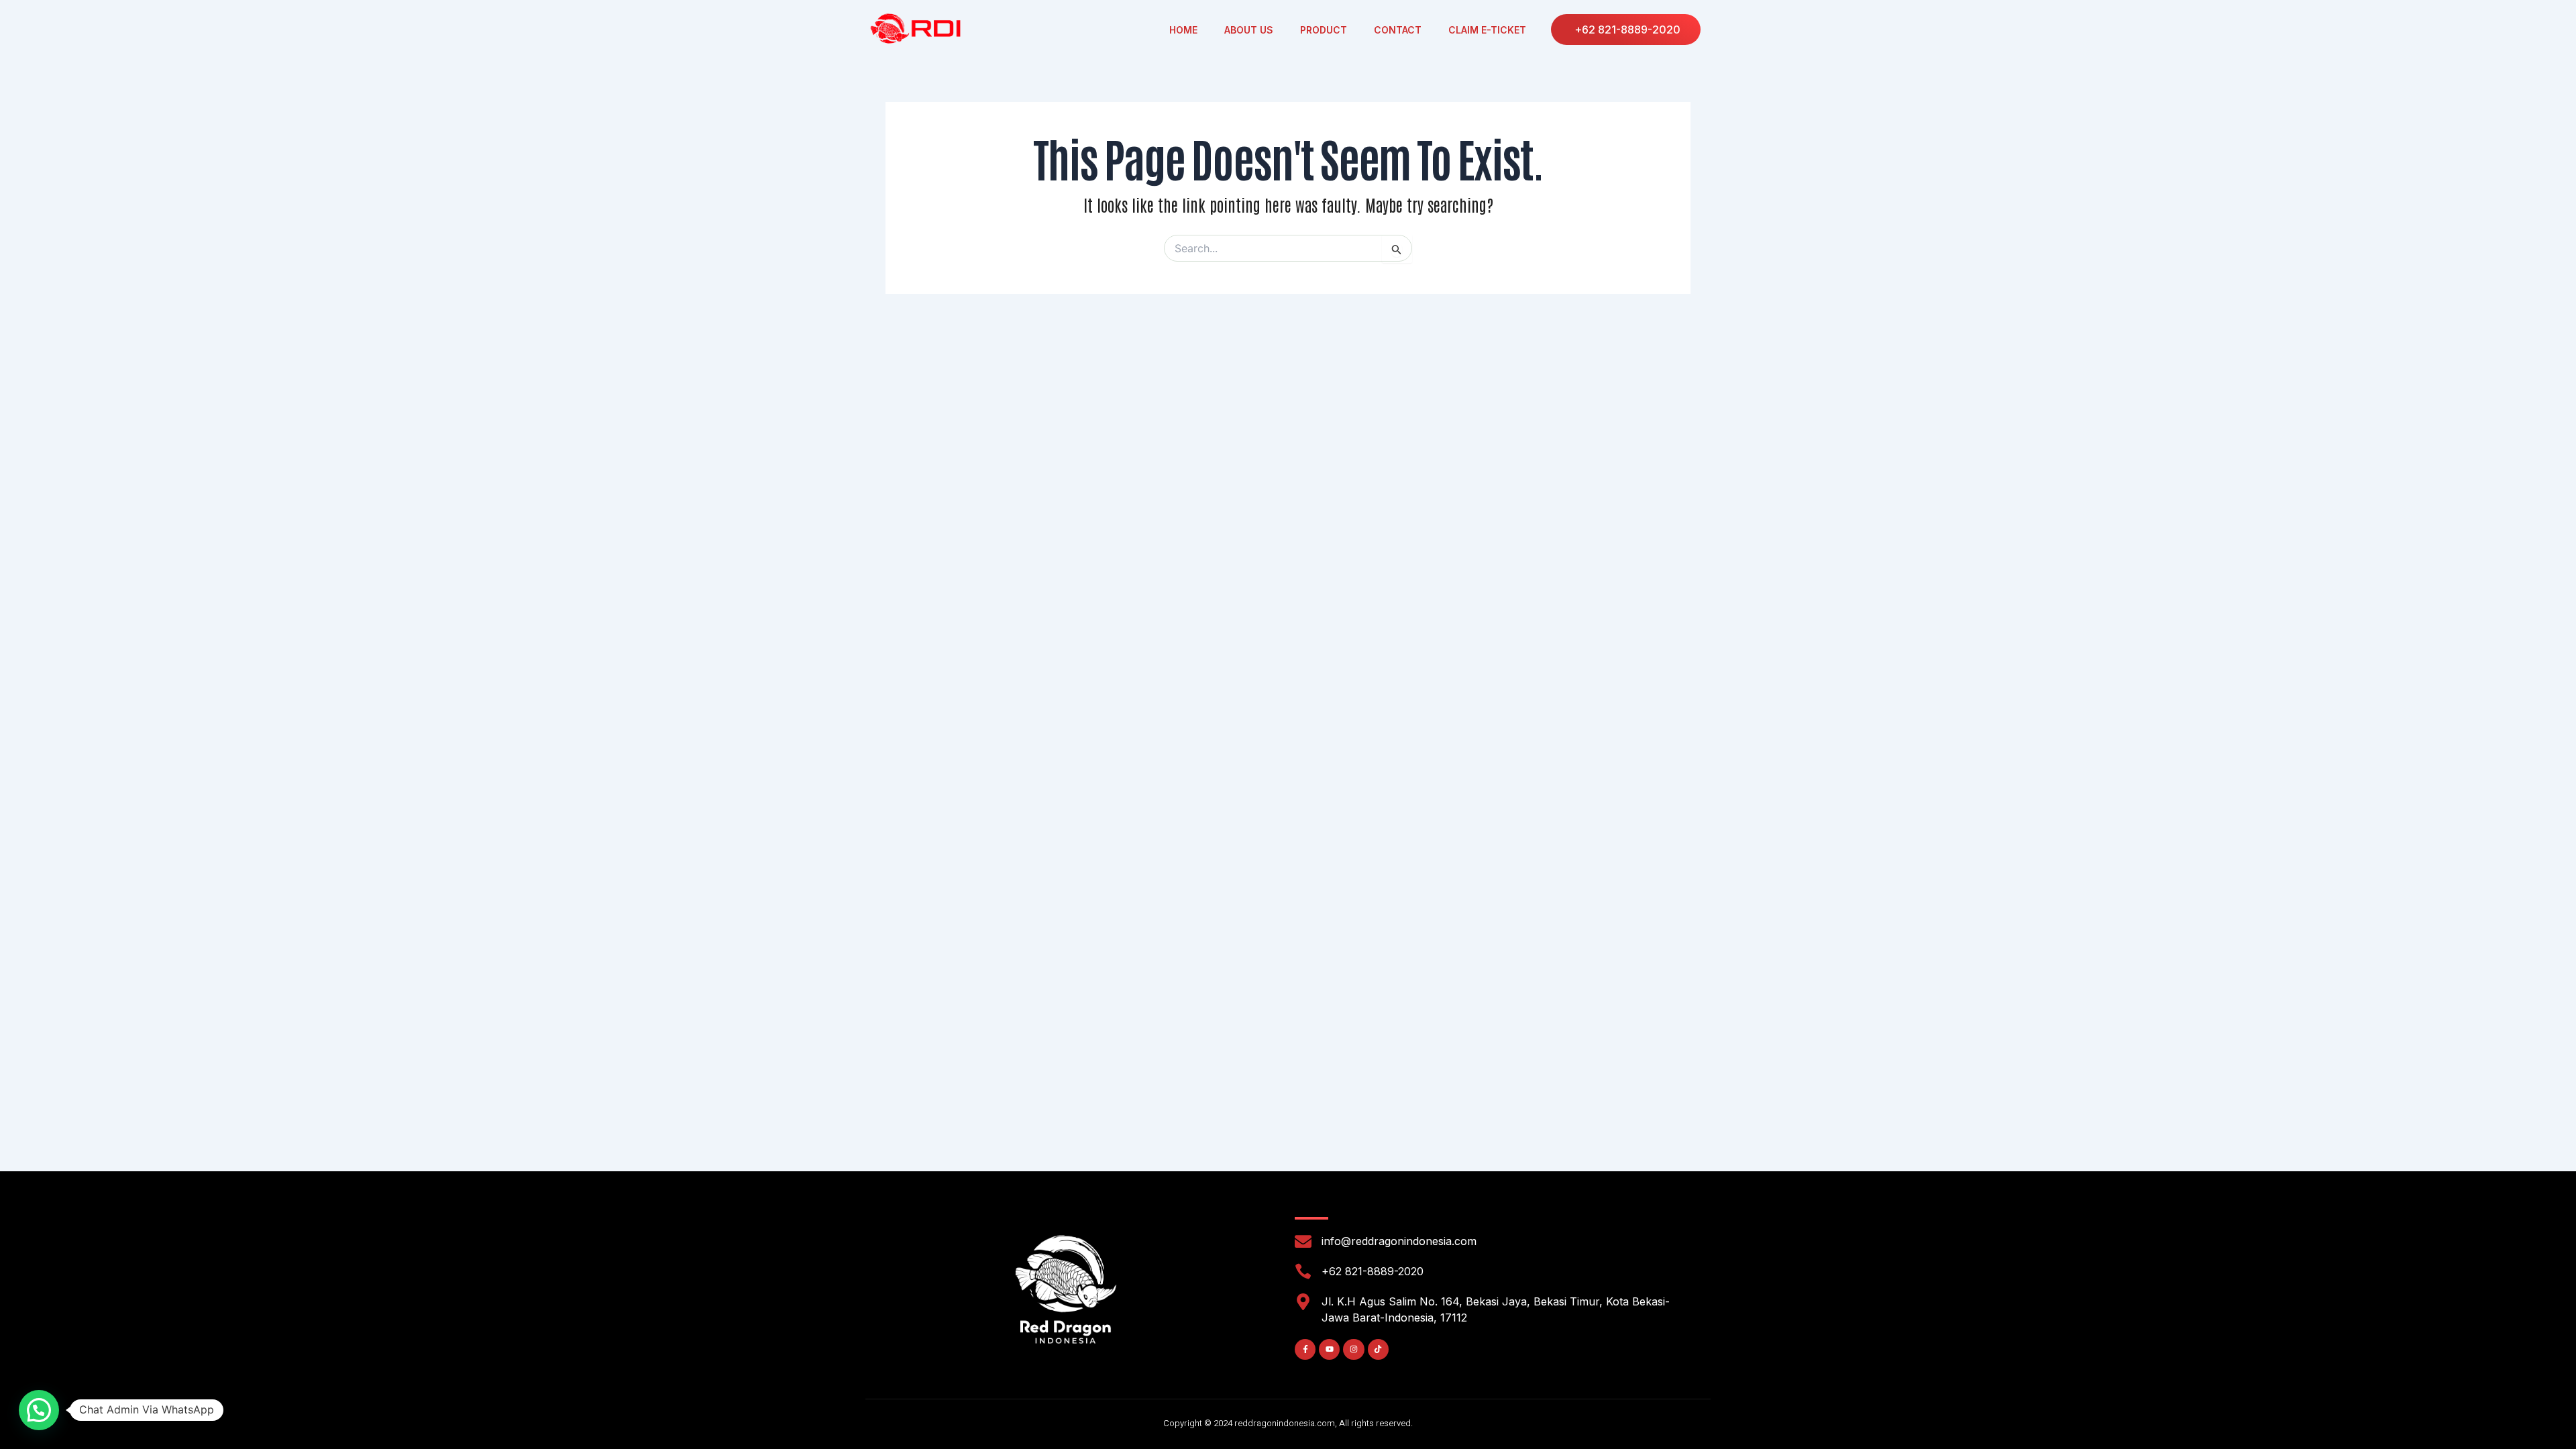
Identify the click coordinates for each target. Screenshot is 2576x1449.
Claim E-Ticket (1487, 30)
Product (1324, 30)
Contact (1398, 30)
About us (1249, 30)
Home (1183, 30)
